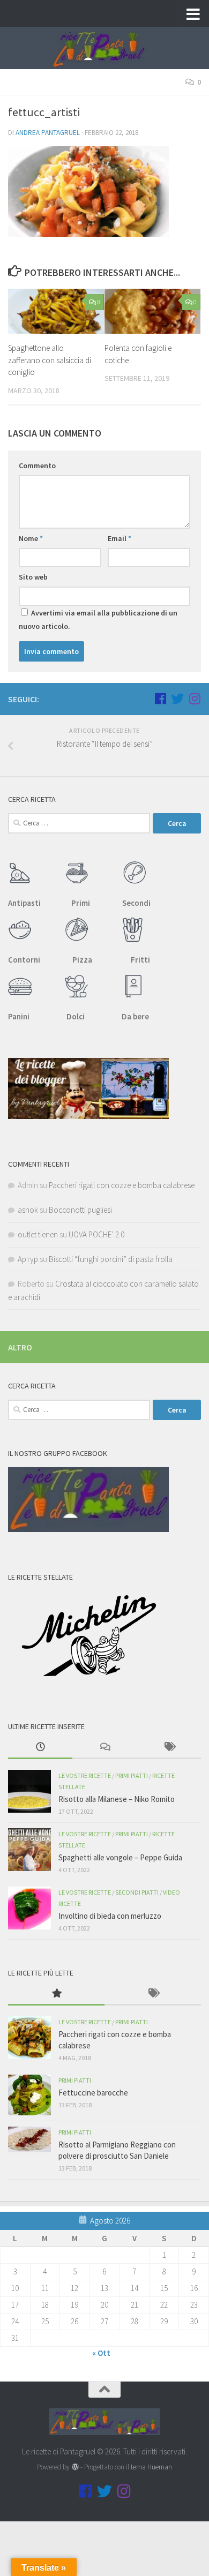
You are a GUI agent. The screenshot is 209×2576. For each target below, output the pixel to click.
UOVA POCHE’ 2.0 (96, 1234)
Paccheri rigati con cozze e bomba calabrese (122, 1185)
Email (120, 538)
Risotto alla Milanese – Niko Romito (117, 1799)
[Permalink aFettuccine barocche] (29, 2095)
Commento (37, 465)
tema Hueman (151, 2467)
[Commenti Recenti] (104, 1748)
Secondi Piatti (137, 1892)
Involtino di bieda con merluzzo (110, 1916)
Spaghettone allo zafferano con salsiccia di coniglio (50, 360)
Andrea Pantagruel (48, 133)
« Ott (101, 2353)
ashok (28, 1210)
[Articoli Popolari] (56, 1994)
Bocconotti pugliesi (80, 1210)
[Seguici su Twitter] (177, 699)
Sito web (33, 577)
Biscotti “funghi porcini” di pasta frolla (111, 1259)
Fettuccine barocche (93, 2093)
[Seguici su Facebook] (160, 699)
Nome (31, 538)
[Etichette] (169, 1748)
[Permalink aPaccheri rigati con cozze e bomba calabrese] (29, 2038)
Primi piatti (132, 1775)
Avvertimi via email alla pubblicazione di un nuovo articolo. (98, 619)
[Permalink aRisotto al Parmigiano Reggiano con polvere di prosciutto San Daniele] (29, 2139)
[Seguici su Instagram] (195, 699)
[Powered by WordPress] (75, 2467)
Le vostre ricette (85, 1775)
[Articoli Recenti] (40, 1748)
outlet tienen (38, 1234)
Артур (28, 1259)
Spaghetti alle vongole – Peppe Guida (120, 1857)
